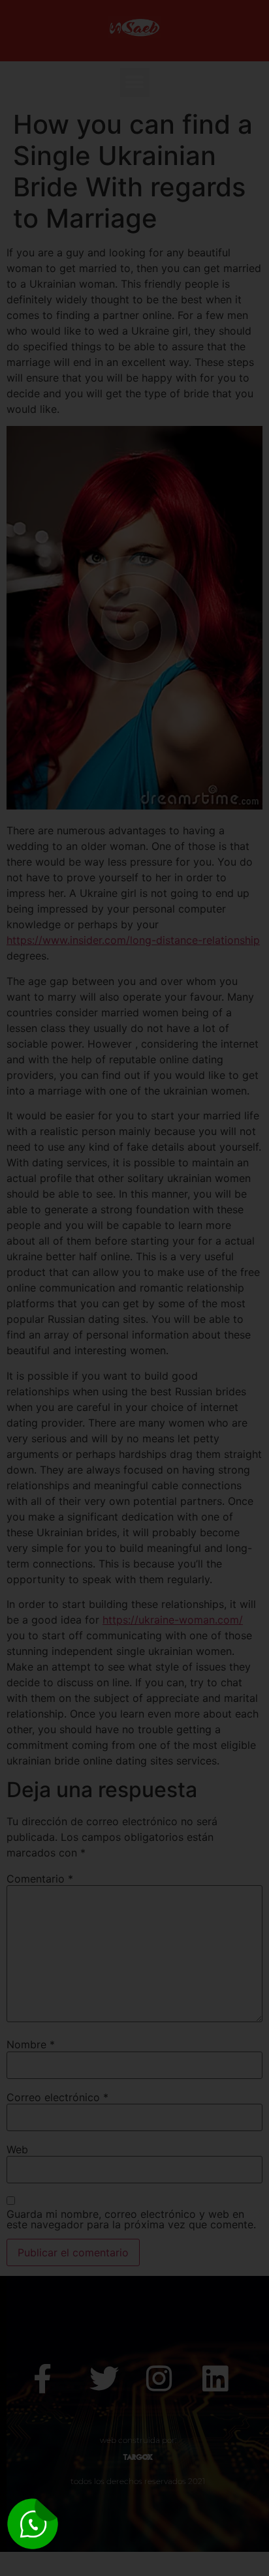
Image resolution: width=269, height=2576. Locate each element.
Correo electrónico (57, 2097)
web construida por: (138, 2440)
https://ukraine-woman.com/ (173, 1620)
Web (17, 2149)
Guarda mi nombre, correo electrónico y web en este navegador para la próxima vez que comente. (131, 2219)
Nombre (31, 2044)
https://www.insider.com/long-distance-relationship (133, 940)
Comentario (40, 1879)
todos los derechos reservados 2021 (138, 2481)
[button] (135, 83)
